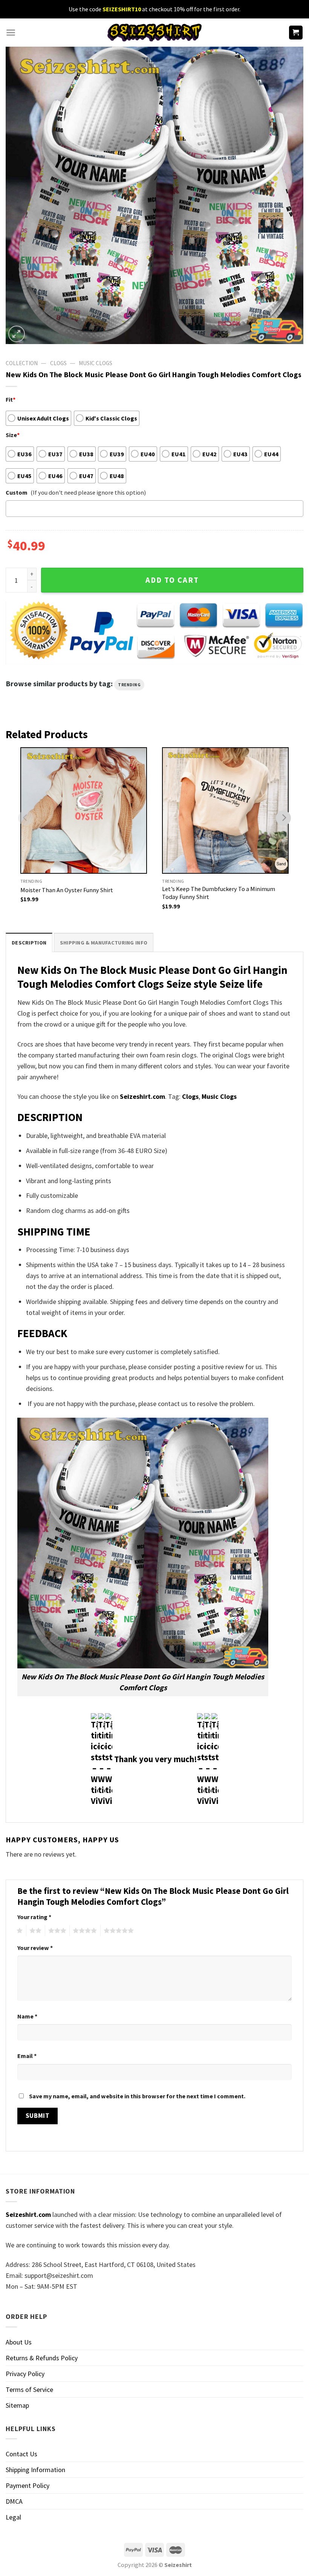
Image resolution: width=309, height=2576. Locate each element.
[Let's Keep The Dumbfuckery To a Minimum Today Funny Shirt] (225, 810)
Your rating (34, 1917)
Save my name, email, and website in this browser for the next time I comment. (137, 2096)
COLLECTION (22, 363)
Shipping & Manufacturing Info (104, 943)
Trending (129, 685)
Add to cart (172, 580)
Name (27, 2016)
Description (29, 943)
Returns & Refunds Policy (42, 2358)
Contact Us (21, 2454)
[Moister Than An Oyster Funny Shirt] (84, 810)
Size (13, 435)
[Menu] (11, 33)
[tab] (29, 942)
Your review (35, 1948)
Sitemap (17, 2405)
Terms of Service (29, 2389)
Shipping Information (35, 2470)
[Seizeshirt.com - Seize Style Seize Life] (154, 33)
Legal (13, 2517)
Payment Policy (28, 2485)
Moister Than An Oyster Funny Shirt (67, 890)
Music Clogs (96, 363)
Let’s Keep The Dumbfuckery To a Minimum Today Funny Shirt (219, 893)
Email (27, 2056)
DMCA (14, 2501)
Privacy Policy (25, 2374)
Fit (11, 399)
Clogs (58, 363)
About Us (19, 2342)
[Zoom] (17, 334)
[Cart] (296, 33)
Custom (17, 492)
